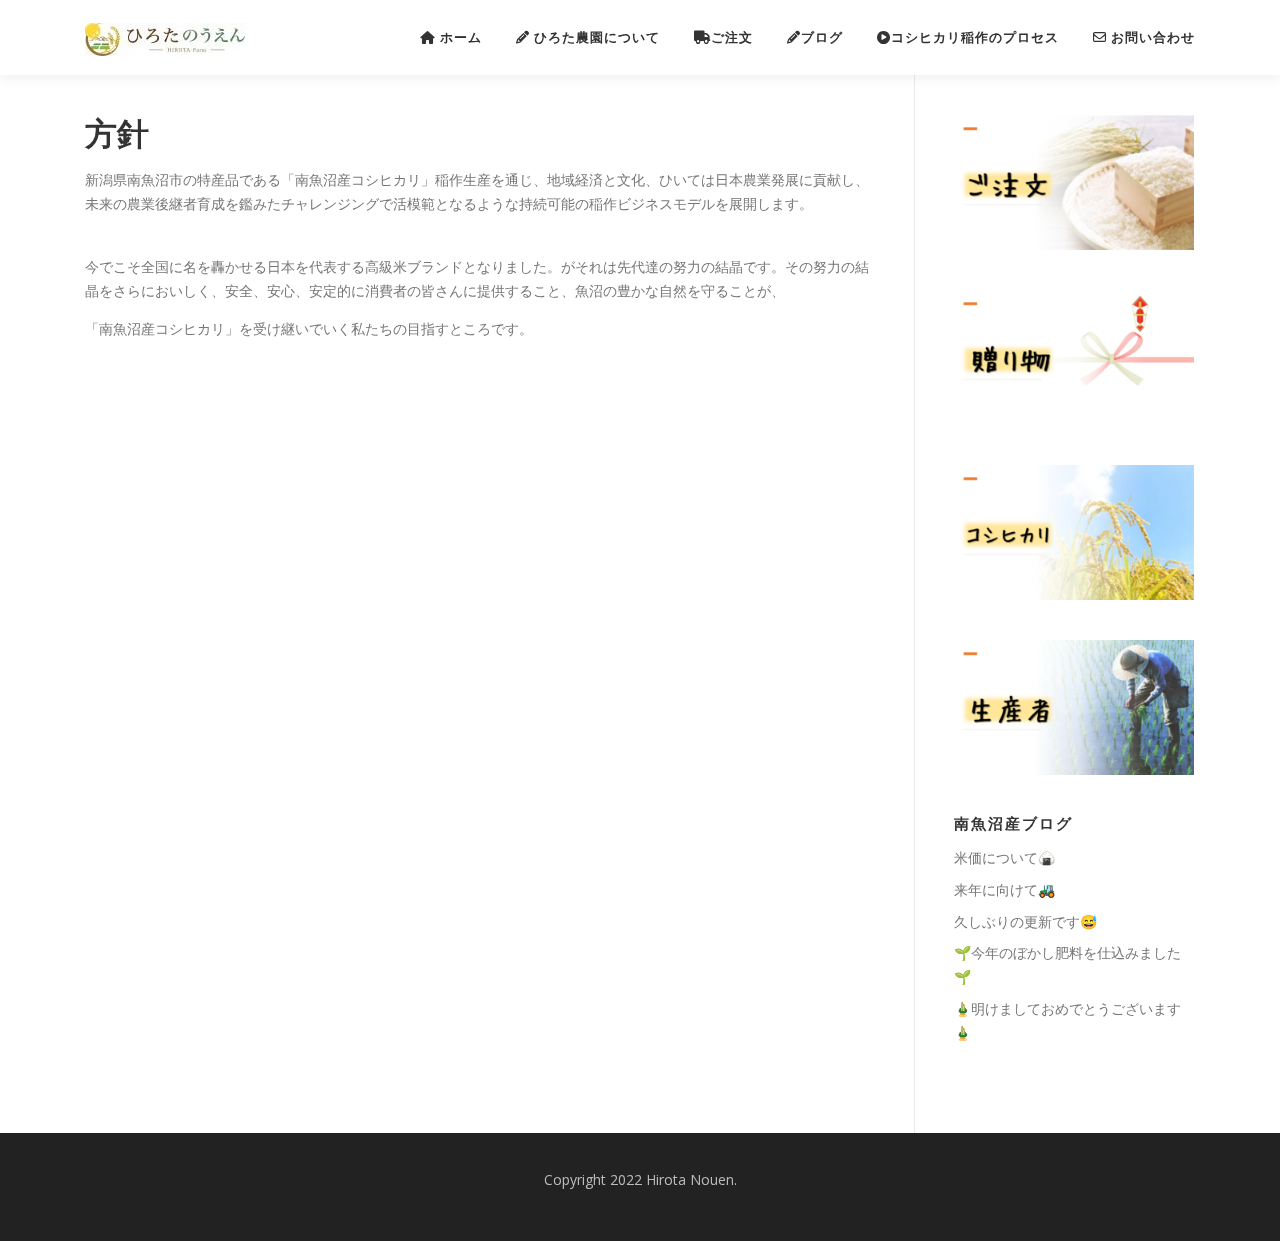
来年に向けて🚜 (1004, 889)
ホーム (459, 37)
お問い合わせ (1151, 37)
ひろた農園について (595, 37)
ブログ (822, 37)
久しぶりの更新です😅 (1025, 921)
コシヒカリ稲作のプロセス (975, 37)
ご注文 (732, 37)
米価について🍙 (1004, 857)
